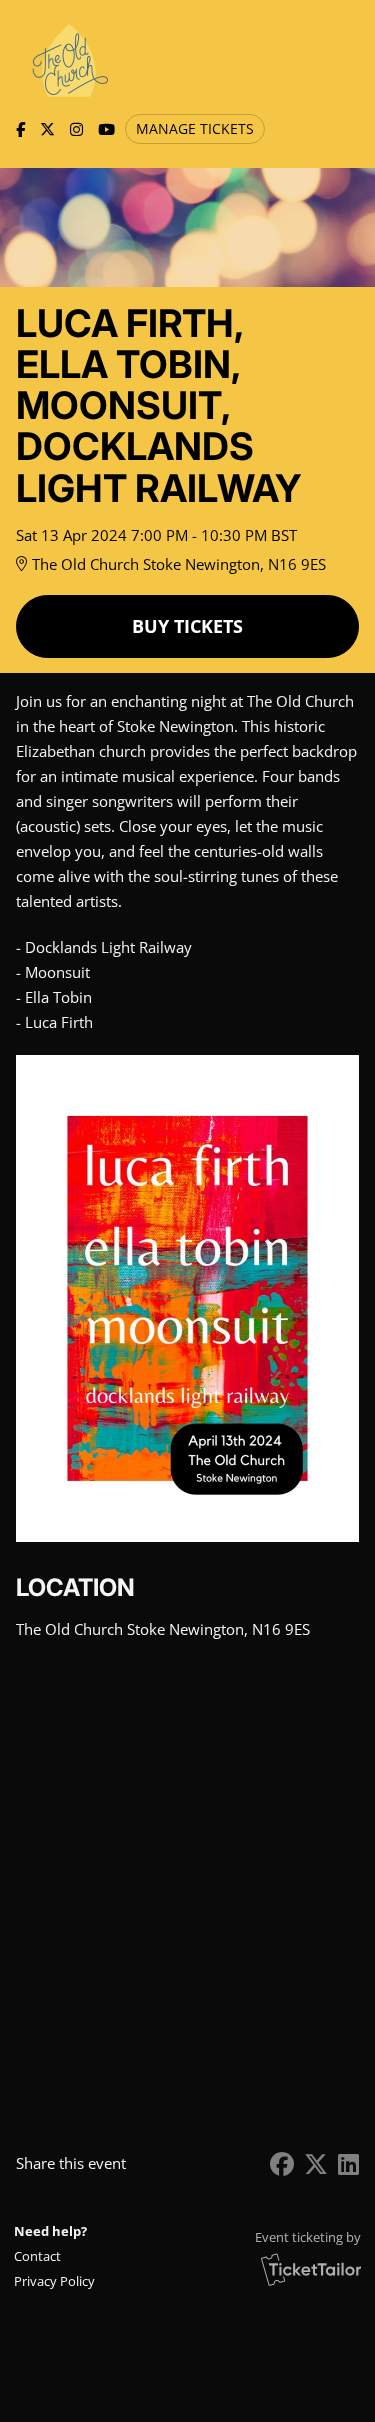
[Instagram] (76, 129)
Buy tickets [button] (187, 626)
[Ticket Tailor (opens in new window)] (311, 2269)
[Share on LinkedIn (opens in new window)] (348, 2163)
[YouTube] (106, 129)
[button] (56, 2256)
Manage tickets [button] (195, 129)
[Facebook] (20, 129)
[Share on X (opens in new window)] (316, 2163)
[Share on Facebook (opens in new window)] (282, 2163)
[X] (47, 129)
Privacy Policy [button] (54, 2281)
